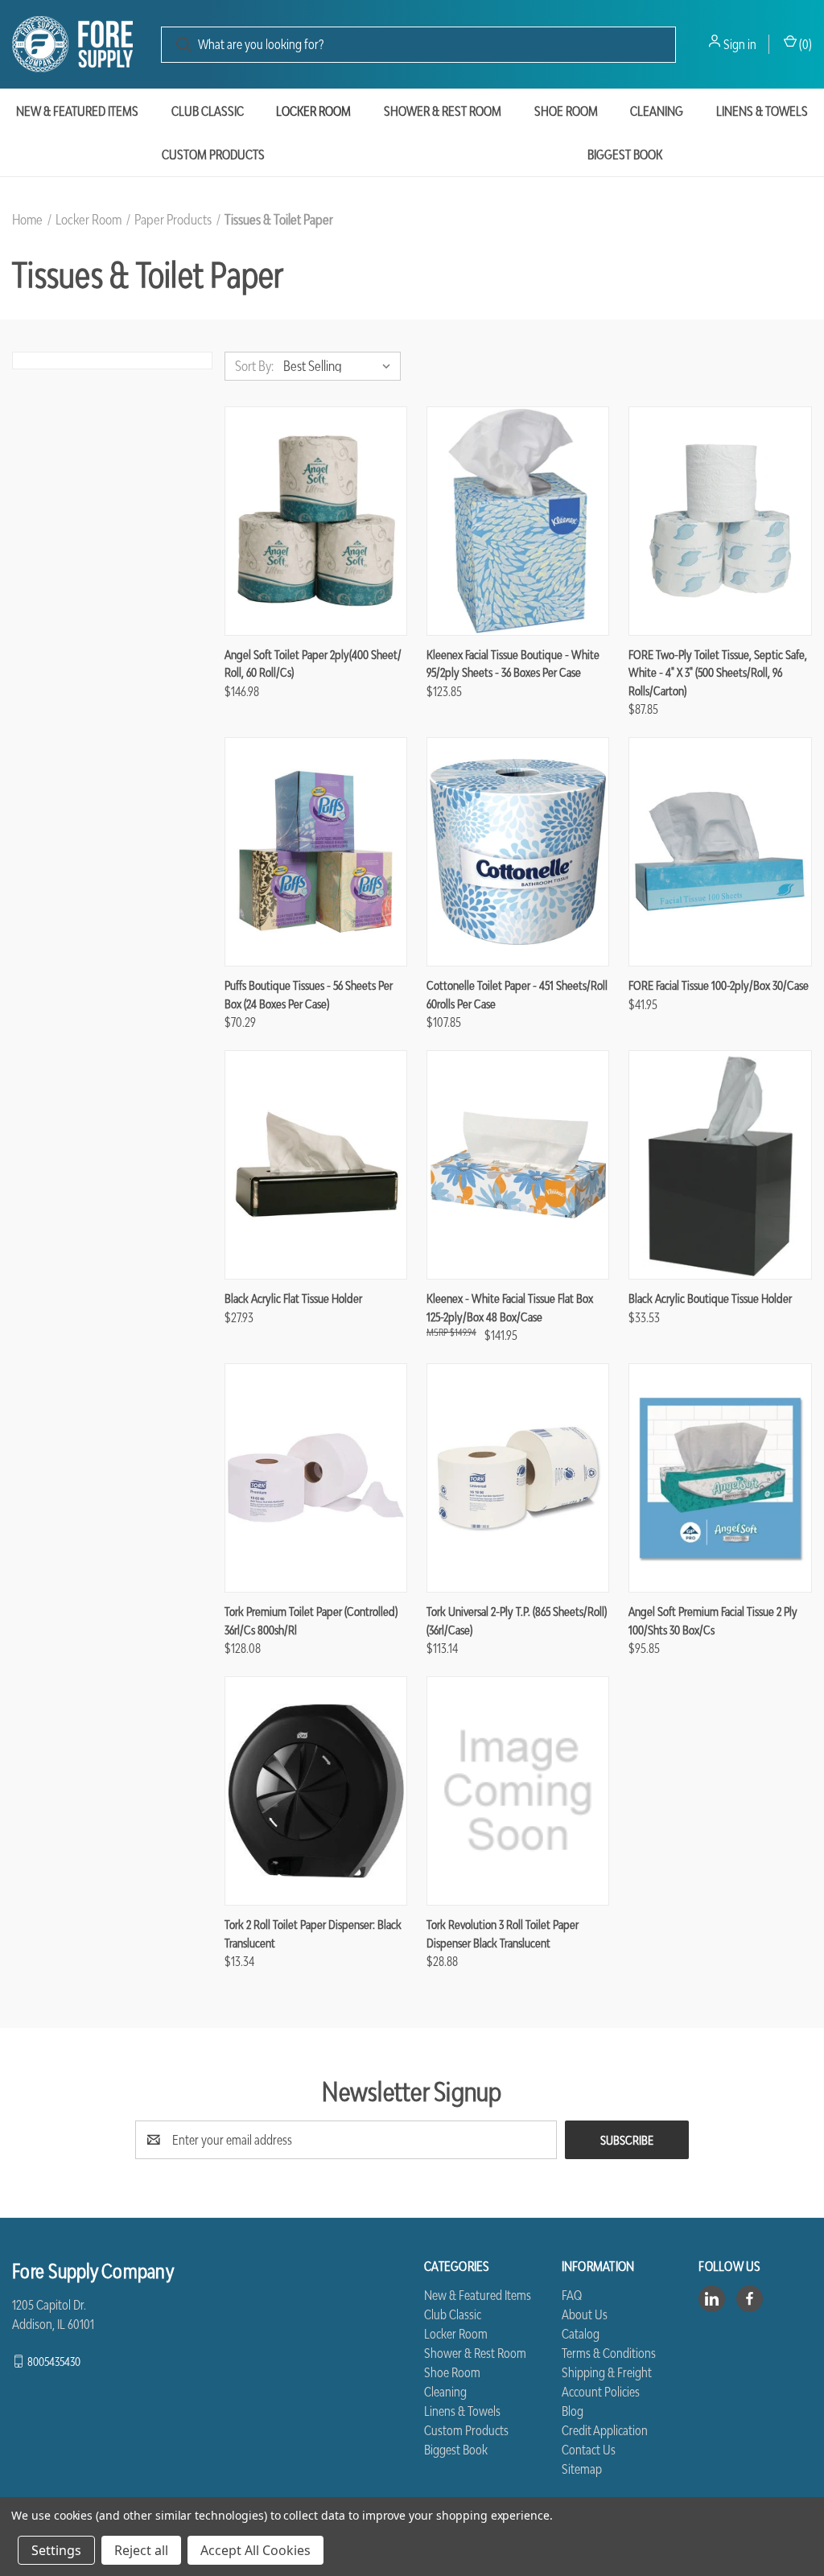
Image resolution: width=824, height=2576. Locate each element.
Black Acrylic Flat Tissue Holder (293, 1298)
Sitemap (582, 2469)
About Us (585, 2314)
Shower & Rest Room (443, 111)
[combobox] (418, 45)
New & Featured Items (77, 111)
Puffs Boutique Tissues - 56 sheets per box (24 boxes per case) (309, 994)
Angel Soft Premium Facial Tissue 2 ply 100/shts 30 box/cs (713, 1620)
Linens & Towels (762, 111)
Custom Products (213, 155)
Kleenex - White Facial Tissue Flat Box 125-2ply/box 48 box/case (510, 1307)
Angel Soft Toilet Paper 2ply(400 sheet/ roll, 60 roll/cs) (313, 664)
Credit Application (605, 2430)
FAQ (572, 2295)
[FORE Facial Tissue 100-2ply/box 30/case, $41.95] (720, 852)
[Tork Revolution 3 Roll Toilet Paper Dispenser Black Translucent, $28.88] (518, 1791)
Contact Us (589, 2450)
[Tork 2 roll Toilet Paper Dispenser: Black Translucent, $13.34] (316, 1791)
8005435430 (54, 2361)
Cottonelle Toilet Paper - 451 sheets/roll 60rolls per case (517, 994)
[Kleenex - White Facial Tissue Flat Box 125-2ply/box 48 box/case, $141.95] (518, 1165)
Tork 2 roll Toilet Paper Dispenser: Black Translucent (313, 1933)
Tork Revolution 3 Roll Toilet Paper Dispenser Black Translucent (503, 1933)
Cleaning (657, 111)
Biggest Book (456, 2450)
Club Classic (208, 111)
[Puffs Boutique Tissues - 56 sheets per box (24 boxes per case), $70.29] (316, 852)
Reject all (141, 2550)
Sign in (740, 44)
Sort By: (254, 366)
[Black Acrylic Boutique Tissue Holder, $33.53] (720, 1165)
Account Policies (601, 2392)
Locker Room (313, 111)
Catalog (581, 2334)
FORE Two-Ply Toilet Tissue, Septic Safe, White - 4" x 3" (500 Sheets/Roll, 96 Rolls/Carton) (718, 672)
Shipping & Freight (607, 2372)
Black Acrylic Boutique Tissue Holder (710, 1298)
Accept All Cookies (255, 2550)
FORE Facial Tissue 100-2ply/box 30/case (719, 985)
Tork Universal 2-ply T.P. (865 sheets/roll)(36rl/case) (517, 1620)
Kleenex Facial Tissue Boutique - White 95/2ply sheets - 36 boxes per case (513, 664)
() (804, 44)
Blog (573, 2411)
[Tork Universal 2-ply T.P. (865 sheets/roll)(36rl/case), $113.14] (518, 1478)
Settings (56, 2550)
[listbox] (340, 366)
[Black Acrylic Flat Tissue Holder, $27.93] (316, 1165)
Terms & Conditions (609, 2353)
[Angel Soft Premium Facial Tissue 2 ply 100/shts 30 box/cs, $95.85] (720, 1478)
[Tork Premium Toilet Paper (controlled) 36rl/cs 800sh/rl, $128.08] (316, 1478)
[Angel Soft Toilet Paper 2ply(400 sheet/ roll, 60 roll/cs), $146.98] (316, 521)
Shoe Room (566, 111)
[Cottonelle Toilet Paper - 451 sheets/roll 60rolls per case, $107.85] (518, 852)
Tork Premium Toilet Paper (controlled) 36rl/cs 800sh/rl (311, 1620)
